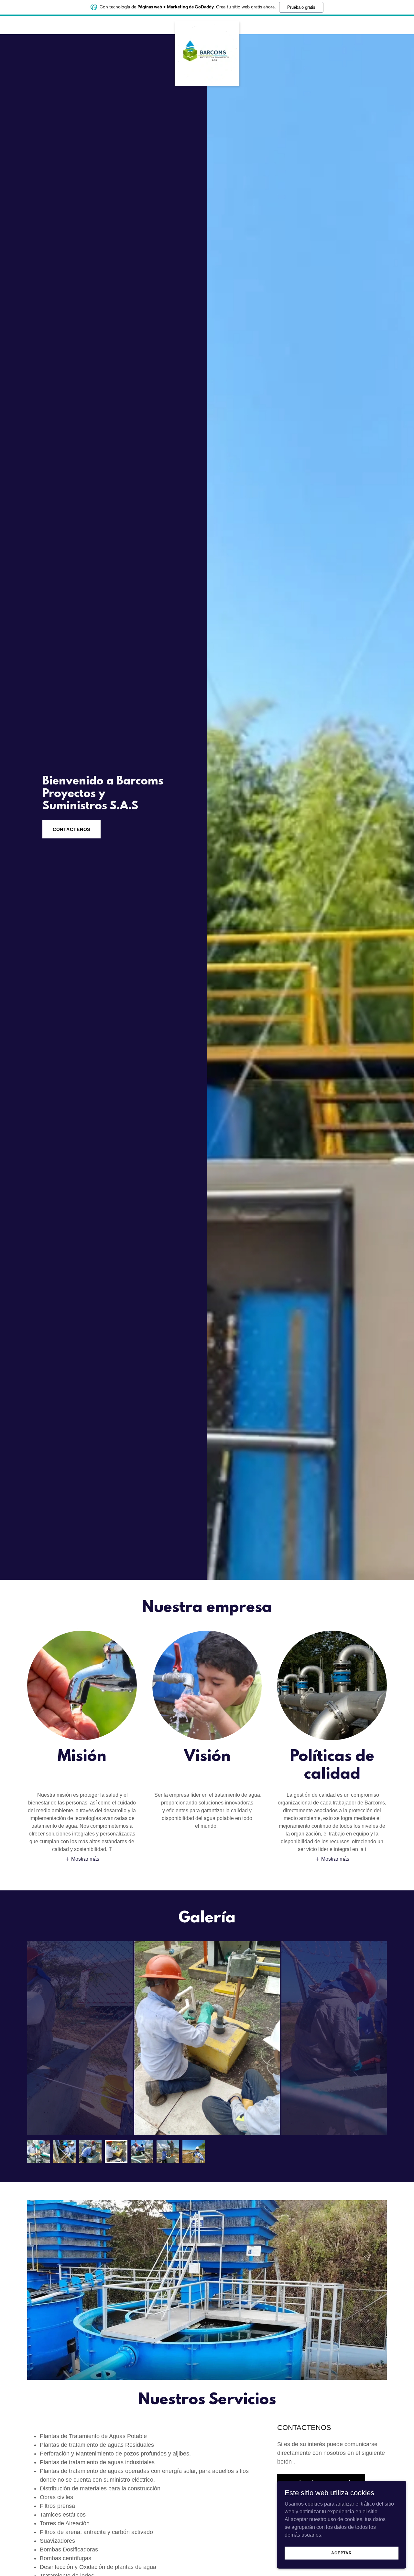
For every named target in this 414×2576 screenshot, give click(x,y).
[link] (207, 24)
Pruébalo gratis (301, 7)
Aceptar (341, 2553)
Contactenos (72, 829)
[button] (82, 1859)
